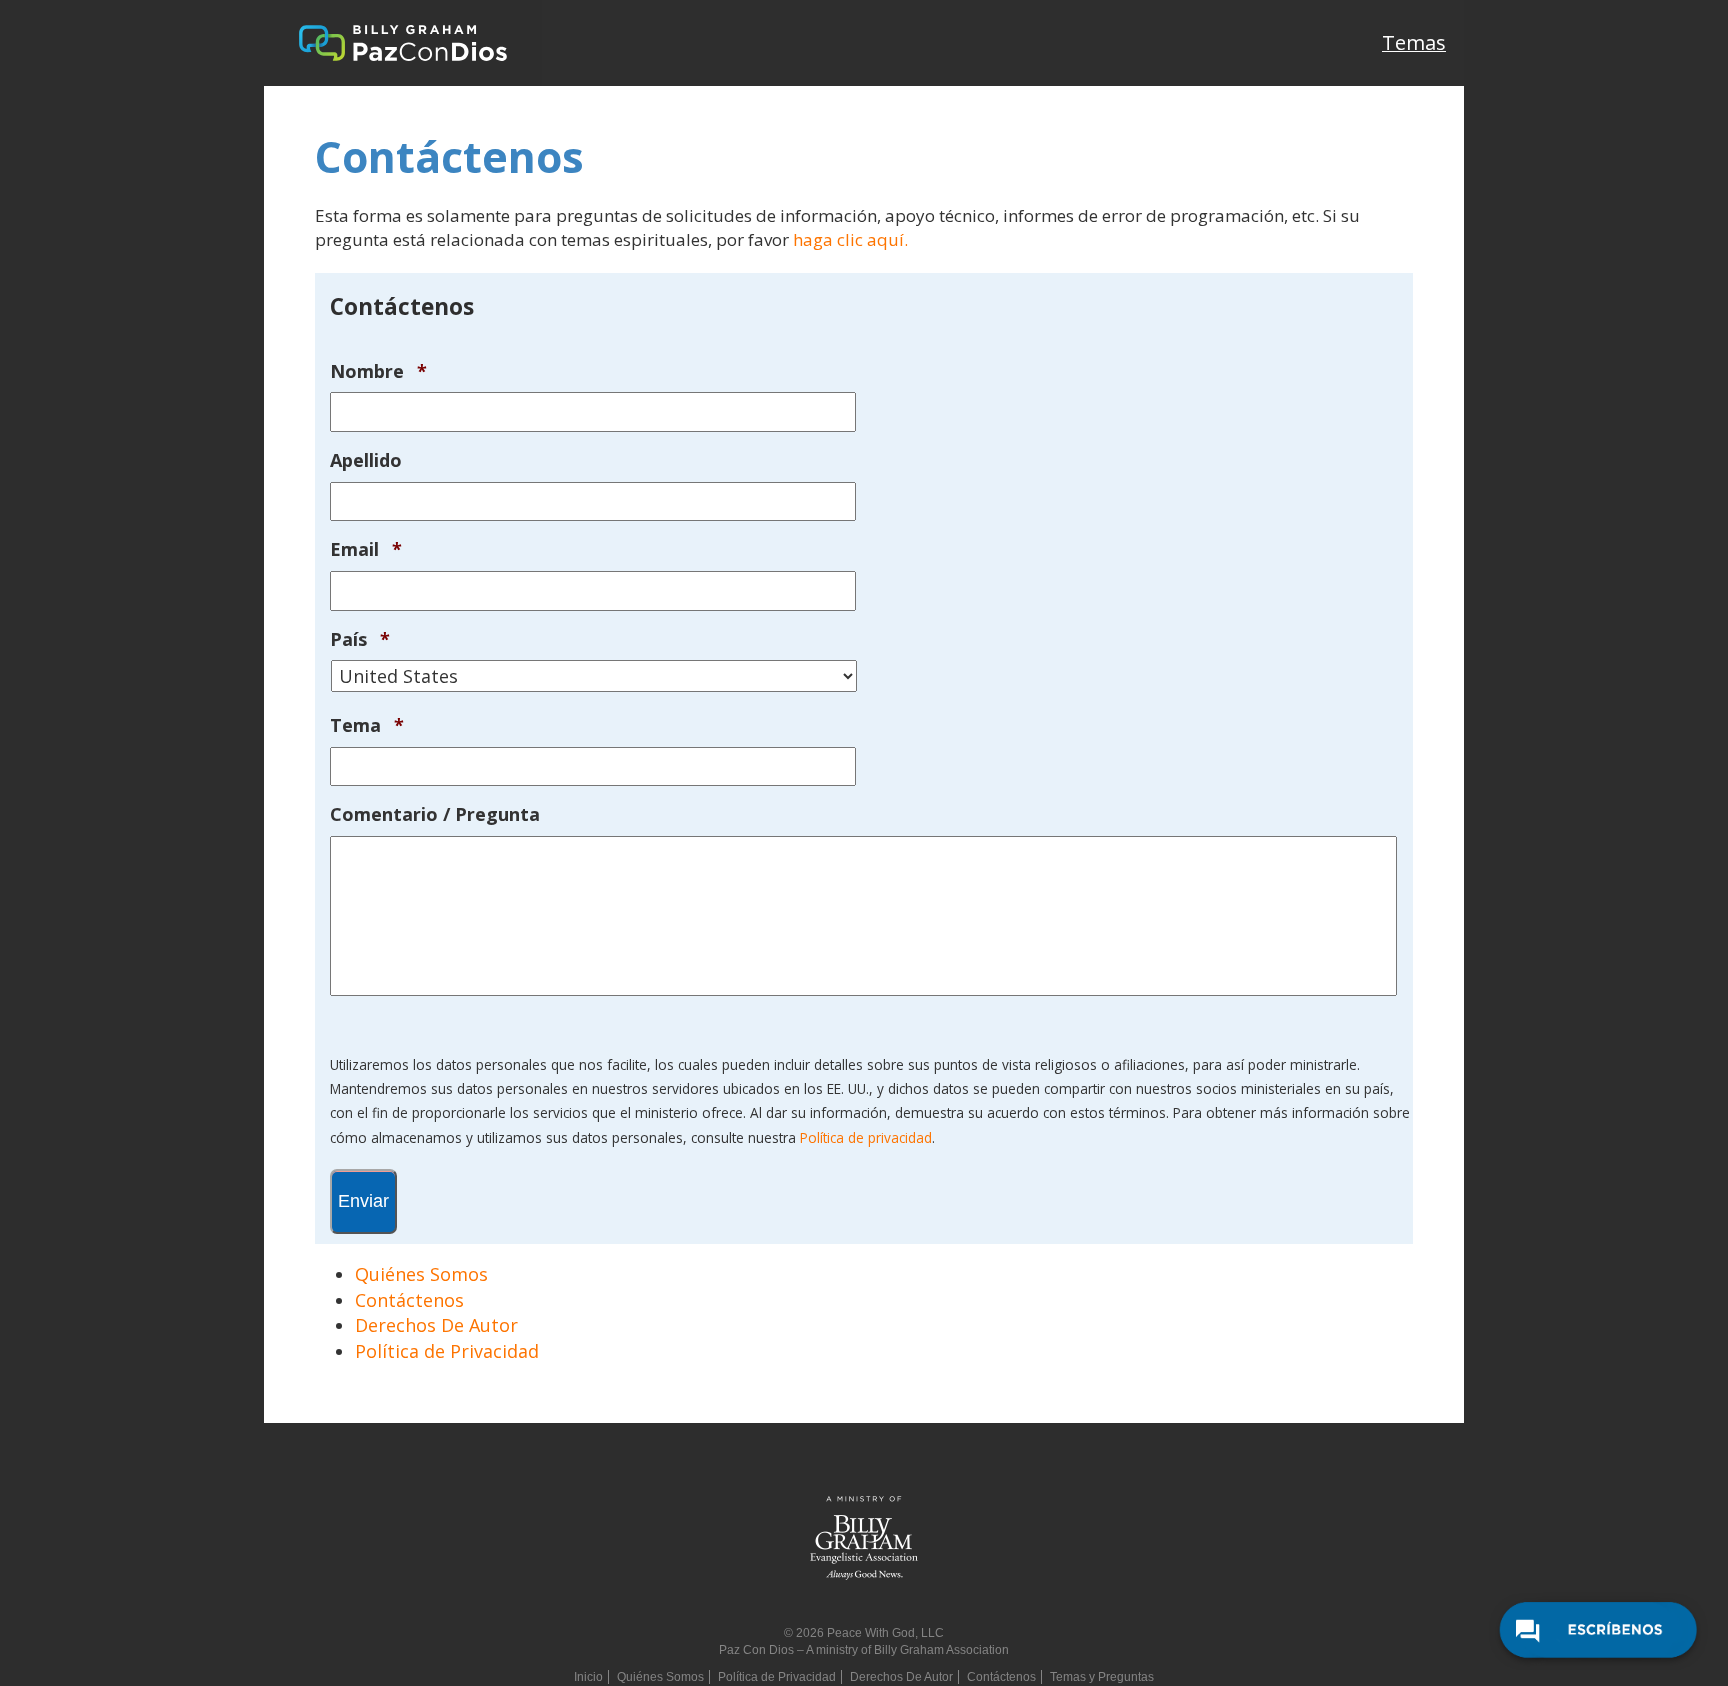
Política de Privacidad (447, 1351)
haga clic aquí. (850, 239)
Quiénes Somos (421, 1274)
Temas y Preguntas (1102, 1677)
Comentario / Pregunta (435, 814)
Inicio (588, 1677)
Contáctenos (409, 1300)
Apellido (366, 460)
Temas (1414, 42)
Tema (367, 725)
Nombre (378, 371)
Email (366, 549)
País (360, 639)
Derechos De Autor (436, 1325)
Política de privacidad (866, 1137)
